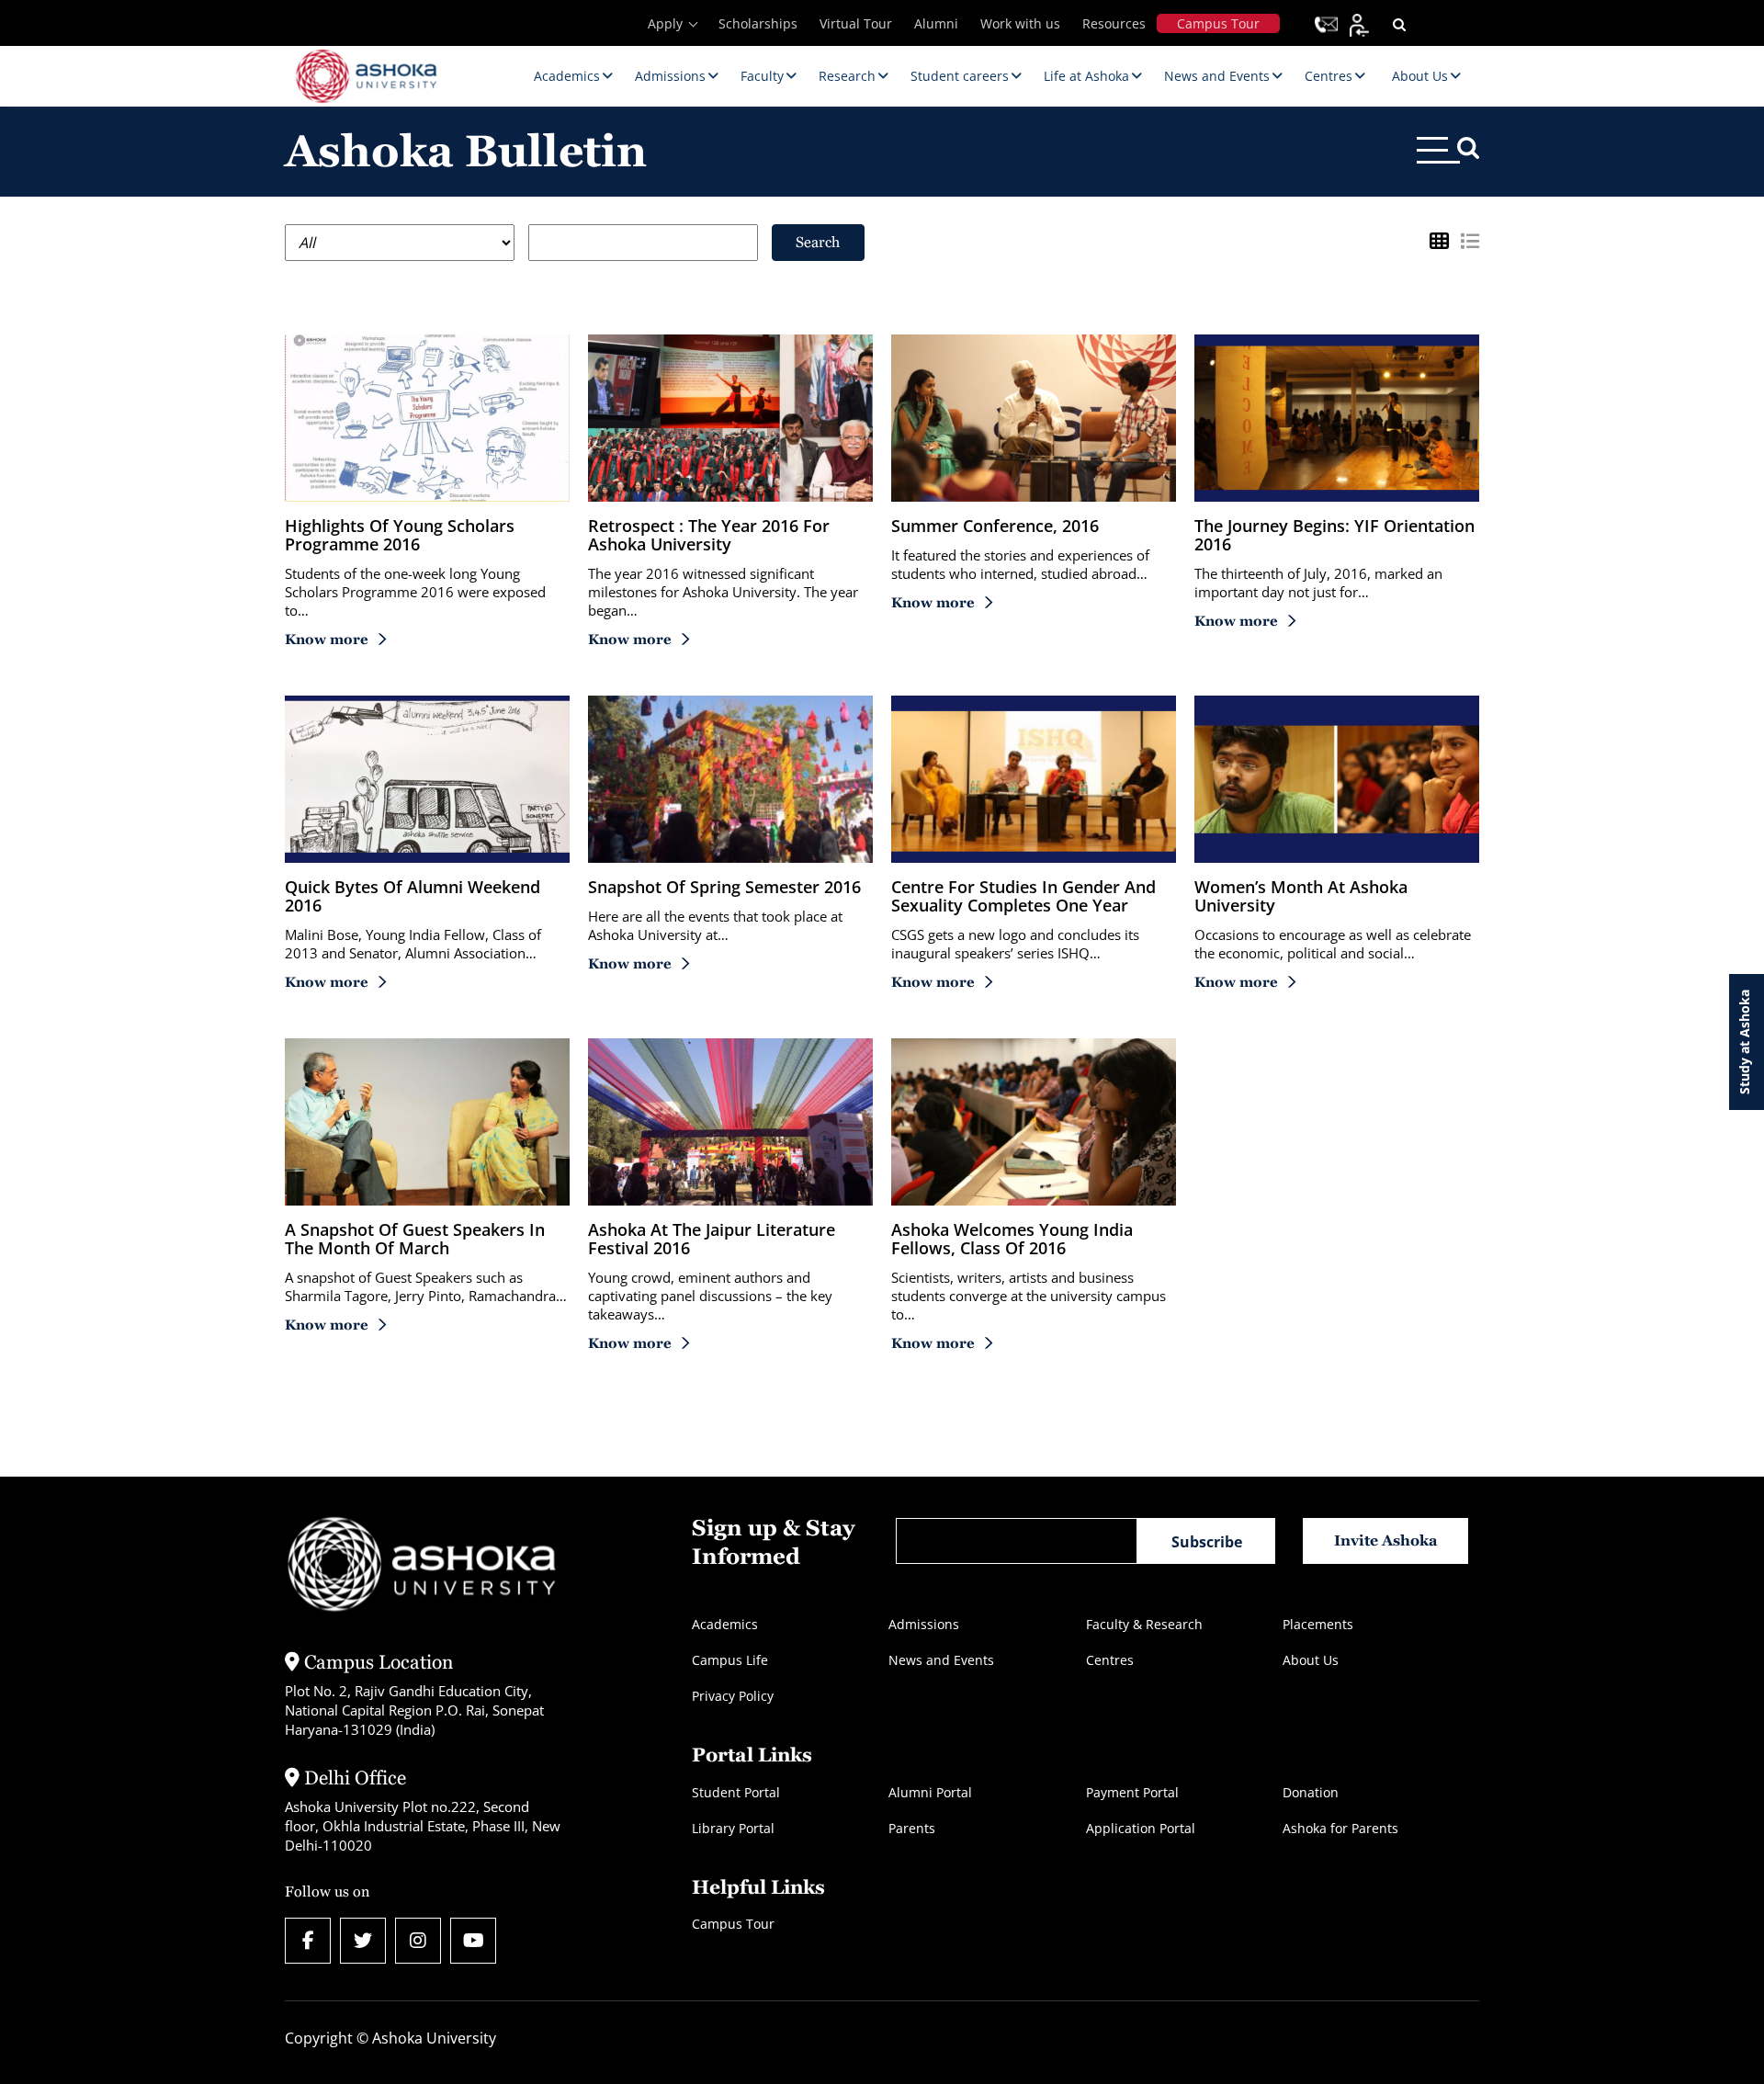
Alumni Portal (930, 1792)
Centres (1110, 1660)
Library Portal (733, 1828)
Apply (665, 23)
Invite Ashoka (1386, 1540)
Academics (725, 1624)
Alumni (936, 23)
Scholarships (758, 23)
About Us (1311, 1660)
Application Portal (1141, 1828)
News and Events (941, 1660)
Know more (327, 639)
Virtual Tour (856, 23)
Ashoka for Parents (1340, 1828)
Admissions (924, 1624)
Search (818, 242)
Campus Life (730, 1660)
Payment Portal (1132, 1792)
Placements (1318, 1624)
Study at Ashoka (1744, 1042)
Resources (1114, 23)
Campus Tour (1218, 23)
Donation (1311, 1792)
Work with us (1020, 23)
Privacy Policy (733, 1696)
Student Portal (736, 1792)
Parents (912, 1828)
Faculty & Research (1144, 1624)
